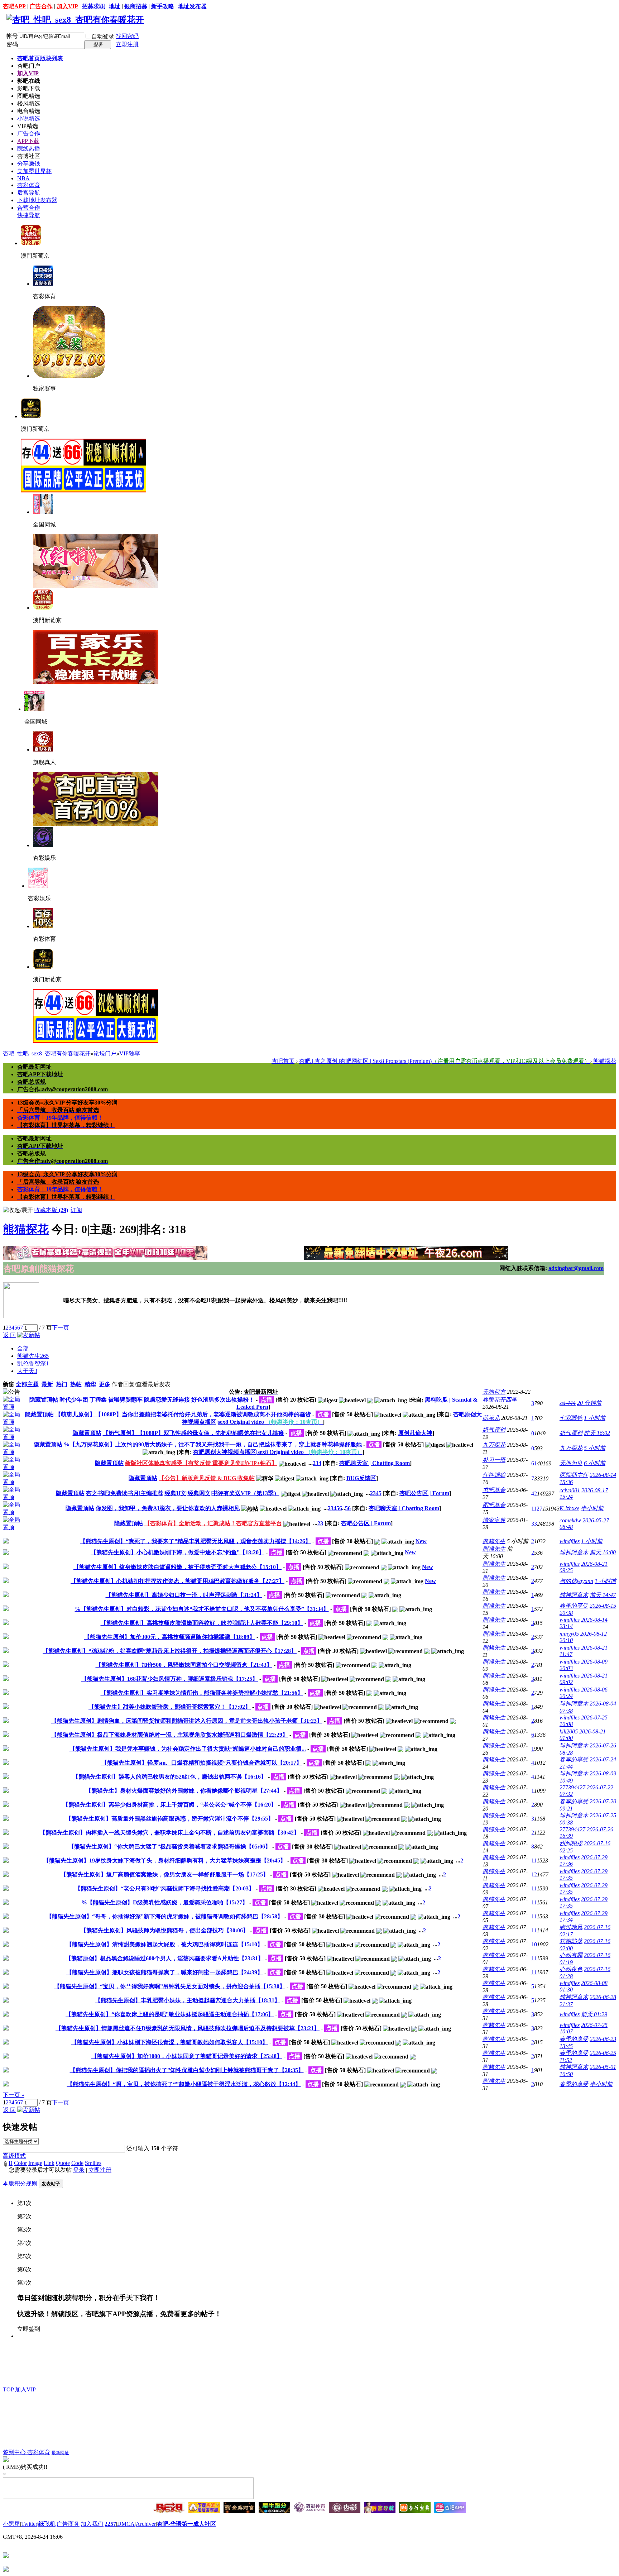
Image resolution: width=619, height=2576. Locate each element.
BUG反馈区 (361, 1478)
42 (534, 1494)
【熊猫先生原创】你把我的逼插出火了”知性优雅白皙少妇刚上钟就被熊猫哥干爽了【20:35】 (187, 2070)
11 (534, 1861)
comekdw (570, 1520)
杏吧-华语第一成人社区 (186, 2524)
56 (348, 1508)
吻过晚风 (571, 1927)
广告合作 (41, 6)
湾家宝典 (494, 1520)
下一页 (61, 1328)
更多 (105, 1384)
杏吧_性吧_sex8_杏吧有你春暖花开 (47, 1053)
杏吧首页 (40, 58)
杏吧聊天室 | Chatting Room (375, 1463)
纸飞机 (47, 2524)
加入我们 (92, 2524)
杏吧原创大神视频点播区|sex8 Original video (278, 1452)
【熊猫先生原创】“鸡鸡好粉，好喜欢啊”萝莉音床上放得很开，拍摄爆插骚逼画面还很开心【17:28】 (170, 1651)
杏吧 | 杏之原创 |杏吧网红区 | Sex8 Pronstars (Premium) (445, 1061)
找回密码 (127, 36)
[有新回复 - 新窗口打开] (6, 1542)
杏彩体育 (29, 185)
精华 (90, 1384)
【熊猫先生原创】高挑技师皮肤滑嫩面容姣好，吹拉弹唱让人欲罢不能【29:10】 (202, 1623)
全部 (23, 1348)
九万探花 (494, 1445)
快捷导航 (29, 215)
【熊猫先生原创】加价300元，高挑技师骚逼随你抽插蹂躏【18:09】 (170, 1637)
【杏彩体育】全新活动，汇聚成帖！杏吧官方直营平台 (213, 1523)
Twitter (29, 2524)
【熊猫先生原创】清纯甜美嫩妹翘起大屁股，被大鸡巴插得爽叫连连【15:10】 (165, 1944)
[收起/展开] (18, 1210)
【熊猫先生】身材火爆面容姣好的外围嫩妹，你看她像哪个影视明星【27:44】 (184, 1791)
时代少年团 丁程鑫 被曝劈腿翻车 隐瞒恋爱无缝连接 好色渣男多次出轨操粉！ (157, 1400)
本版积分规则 (20, 2183)
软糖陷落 (571, 1941)
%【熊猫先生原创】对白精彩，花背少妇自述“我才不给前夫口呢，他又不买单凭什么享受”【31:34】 (202, 1609)
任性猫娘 (494, 1475)
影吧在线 (29, 81)
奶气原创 (494, 1430)
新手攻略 (163, 6)
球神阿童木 (574, 1552)
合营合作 (29, 208)
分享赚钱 (29, 164)
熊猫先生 (33, 1356)
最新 (47, 1384)
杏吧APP (14, 6)
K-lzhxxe (569, 1508)
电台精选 (29, 111)
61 (534, 1463)
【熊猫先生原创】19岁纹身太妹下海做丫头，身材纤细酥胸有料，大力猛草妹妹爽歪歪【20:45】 (165, 1861)
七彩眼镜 (571, 1418)
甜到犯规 (571, 1843)
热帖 (76, 1384)
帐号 (12, 36)
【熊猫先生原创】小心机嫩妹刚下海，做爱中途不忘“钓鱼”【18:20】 (177, 1552)
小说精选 (29, 118)
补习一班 (494, 1460)
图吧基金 (494, 1505)
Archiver (146, 2524)
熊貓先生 (494, 1541)
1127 (537, 1509)
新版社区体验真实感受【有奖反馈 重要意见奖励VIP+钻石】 (201, 1463)
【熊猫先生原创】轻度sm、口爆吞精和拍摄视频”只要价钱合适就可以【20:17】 (202, 1763)
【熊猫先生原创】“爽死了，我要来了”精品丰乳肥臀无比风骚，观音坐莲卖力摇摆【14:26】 (195, 1541)
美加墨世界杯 (34, 171)
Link (49, 2163)
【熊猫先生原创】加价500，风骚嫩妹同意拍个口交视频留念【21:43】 (184, 1665)
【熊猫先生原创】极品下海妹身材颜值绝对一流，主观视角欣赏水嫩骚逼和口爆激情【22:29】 (170, 1735)
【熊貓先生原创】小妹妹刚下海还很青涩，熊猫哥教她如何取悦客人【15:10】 (170, 2042)
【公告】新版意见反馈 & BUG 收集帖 (207, 1478)
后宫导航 (29, 193)
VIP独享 (130, 1053)
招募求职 (93, 6)
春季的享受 (574, 1606)
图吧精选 (29, 96)
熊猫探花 (605, 1061)
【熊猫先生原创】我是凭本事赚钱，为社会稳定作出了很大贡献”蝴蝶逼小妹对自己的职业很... (188, 1749)
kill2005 (569, 1731)
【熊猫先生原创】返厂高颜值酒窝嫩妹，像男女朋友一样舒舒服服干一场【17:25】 (165, 1874)
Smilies (93, 2163)
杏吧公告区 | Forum (424, 1493)
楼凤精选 (29, 103)
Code (77, 2163)
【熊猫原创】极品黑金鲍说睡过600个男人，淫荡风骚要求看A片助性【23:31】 (165, 1958)
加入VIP (67, 6)
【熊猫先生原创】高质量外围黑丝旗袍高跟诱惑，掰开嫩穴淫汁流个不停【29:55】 (170, 1819)
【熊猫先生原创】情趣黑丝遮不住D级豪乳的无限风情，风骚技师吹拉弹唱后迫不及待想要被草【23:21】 (188, 2028)
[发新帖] (29, 1335)
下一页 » (14, 2095)
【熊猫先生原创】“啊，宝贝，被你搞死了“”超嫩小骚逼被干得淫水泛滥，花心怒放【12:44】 (184, 2084)
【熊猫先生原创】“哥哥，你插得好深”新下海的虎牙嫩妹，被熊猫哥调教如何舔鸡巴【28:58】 (165, 1916)
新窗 (9, 1384)
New (421, 1541)
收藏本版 (51, 1210)
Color (20, 2163)
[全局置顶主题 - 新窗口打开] (13, 1407)
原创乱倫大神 (415, 1433)
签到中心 (15, 2452)
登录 (79, 2170)
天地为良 (571, 1463)
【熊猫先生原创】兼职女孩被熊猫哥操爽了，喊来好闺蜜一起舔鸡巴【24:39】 (165, 1972)
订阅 (76, 1210)
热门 (62, 1384)
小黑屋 (11, 2524)
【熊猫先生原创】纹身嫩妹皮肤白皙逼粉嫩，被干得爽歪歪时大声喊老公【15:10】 (177, 1567)
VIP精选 (28, 126)
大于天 (27, 1371)
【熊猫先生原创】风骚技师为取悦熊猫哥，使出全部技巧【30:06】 (165, 1930)
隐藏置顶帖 (44, 1400)
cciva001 (570, 1490)
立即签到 (29, 2329)
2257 (110, 2524)
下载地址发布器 (37, 200)
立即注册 (127, 44)
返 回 (9, 1335)
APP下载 (28, 141)
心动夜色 (571, 1969)
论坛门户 (105, 1053)
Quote (63, 2163)
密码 (12, 44)
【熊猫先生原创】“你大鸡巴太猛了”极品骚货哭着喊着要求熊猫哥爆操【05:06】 (170, 1847)
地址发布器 (192, 6)
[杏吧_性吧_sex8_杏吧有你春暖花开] (75, 20)
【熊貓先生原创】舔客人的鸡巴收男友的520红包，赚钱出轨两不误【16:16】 (170, 1777)
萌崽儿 (491, 1418)
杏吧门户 (29, 66)
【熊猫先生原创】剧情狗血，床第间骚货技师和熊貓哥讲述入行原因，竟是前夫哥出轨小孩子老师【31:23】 (187, 1721)
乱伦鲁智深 (33, 1363)
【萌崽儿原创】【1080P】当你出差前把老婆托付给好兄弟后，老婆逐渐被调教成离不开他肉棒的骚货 (183, 1414)
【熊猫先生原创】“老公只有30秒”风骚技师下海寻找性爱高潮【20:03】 (165, 1888)
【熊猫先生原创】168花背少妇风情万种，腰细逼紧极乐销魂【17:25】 (170, 1679)
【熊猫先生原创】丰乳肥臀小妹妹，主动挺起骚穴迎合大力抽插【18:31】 (188, 2000)
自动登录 (103, 36)
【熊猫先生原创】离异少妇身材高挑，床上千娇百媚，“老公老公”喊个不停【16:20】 (170, 1805)
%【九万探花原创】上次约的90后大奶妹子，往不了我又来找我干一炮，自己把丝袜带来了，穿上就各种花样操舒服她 (213, 1444)
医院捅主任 (574, 1475)
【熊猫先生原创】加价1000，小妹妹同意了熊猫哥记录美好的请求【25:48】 (187, 2056)
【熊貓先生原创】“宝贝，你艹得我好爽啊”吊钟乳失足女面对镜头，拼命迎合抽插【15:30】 (170, 1986)
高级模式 (14, 2156)
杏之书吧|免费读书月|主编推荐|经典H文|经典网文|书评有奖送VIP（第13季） (183, 1493)
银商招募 (136, 6)
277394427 (572, 1787)
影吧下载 (29, 88)
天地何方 (494, 1392)
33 (534, 1524)
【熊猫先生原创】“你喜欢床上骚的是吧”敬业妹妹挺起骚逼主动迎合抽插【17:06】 (170, 2014)
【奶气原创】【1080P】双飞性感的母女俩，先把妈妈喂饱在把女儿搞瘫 (193, 1433)
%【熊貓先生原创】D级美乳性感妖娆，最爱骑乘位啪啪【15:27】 (165, 1902)
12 (534, 1874)
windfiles (570, 1541)
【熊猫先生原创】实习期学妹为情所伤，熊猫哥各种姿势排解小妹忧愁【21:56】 (202, 1693)
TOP (8, 2389)
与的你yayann (576, 1581)
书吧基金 (494, 1490)
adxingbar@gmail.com (576, 1268)
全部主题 (27, 1384)
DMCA (126, 2524)
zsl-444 (568, 1403)
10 (534, 1944)
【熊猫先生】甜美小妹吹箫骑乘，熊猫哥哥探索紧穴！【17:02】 (170, 1707)
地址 (115, 6)
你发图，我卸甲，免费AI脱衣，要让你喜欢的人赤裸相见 (168, 1508)
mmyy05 (569, 1634)
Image (35, 2163)
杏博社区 (29, 156)
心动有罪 (571, 1955)
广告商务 (68, 2524)
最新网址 (60, 2453)
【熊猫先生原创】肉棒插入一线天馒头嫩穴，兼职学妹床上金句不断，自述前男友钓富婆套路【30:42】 (170, 1833)
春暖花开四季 (500, 1400)
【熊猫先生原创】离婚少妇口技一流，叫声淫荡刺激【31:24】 (184, 1595)
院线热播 (29, 149)
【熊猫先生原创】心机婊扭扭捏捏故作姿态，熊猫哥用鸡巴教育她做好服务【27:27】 (177, 1581)
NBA (23, 178)
